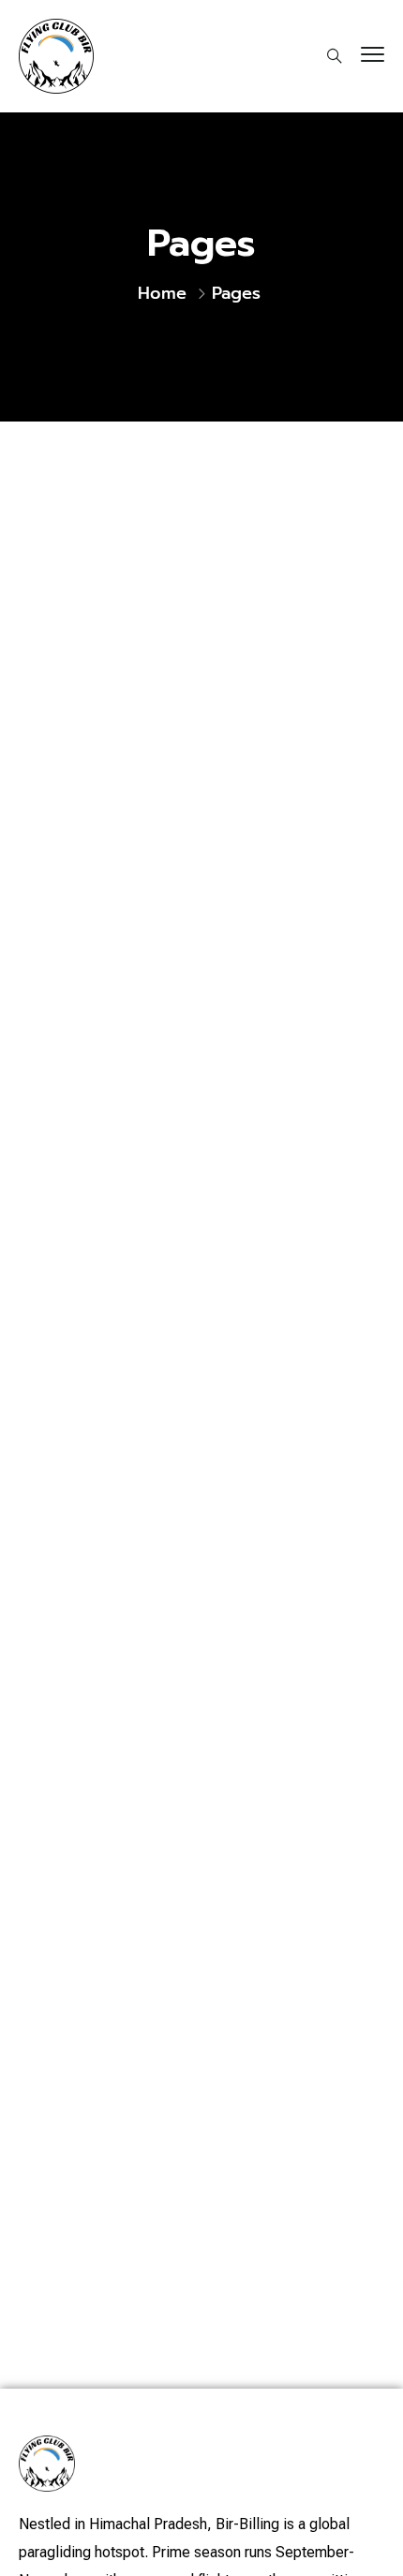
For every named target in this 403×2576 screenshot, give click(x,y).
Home (162, 293)
